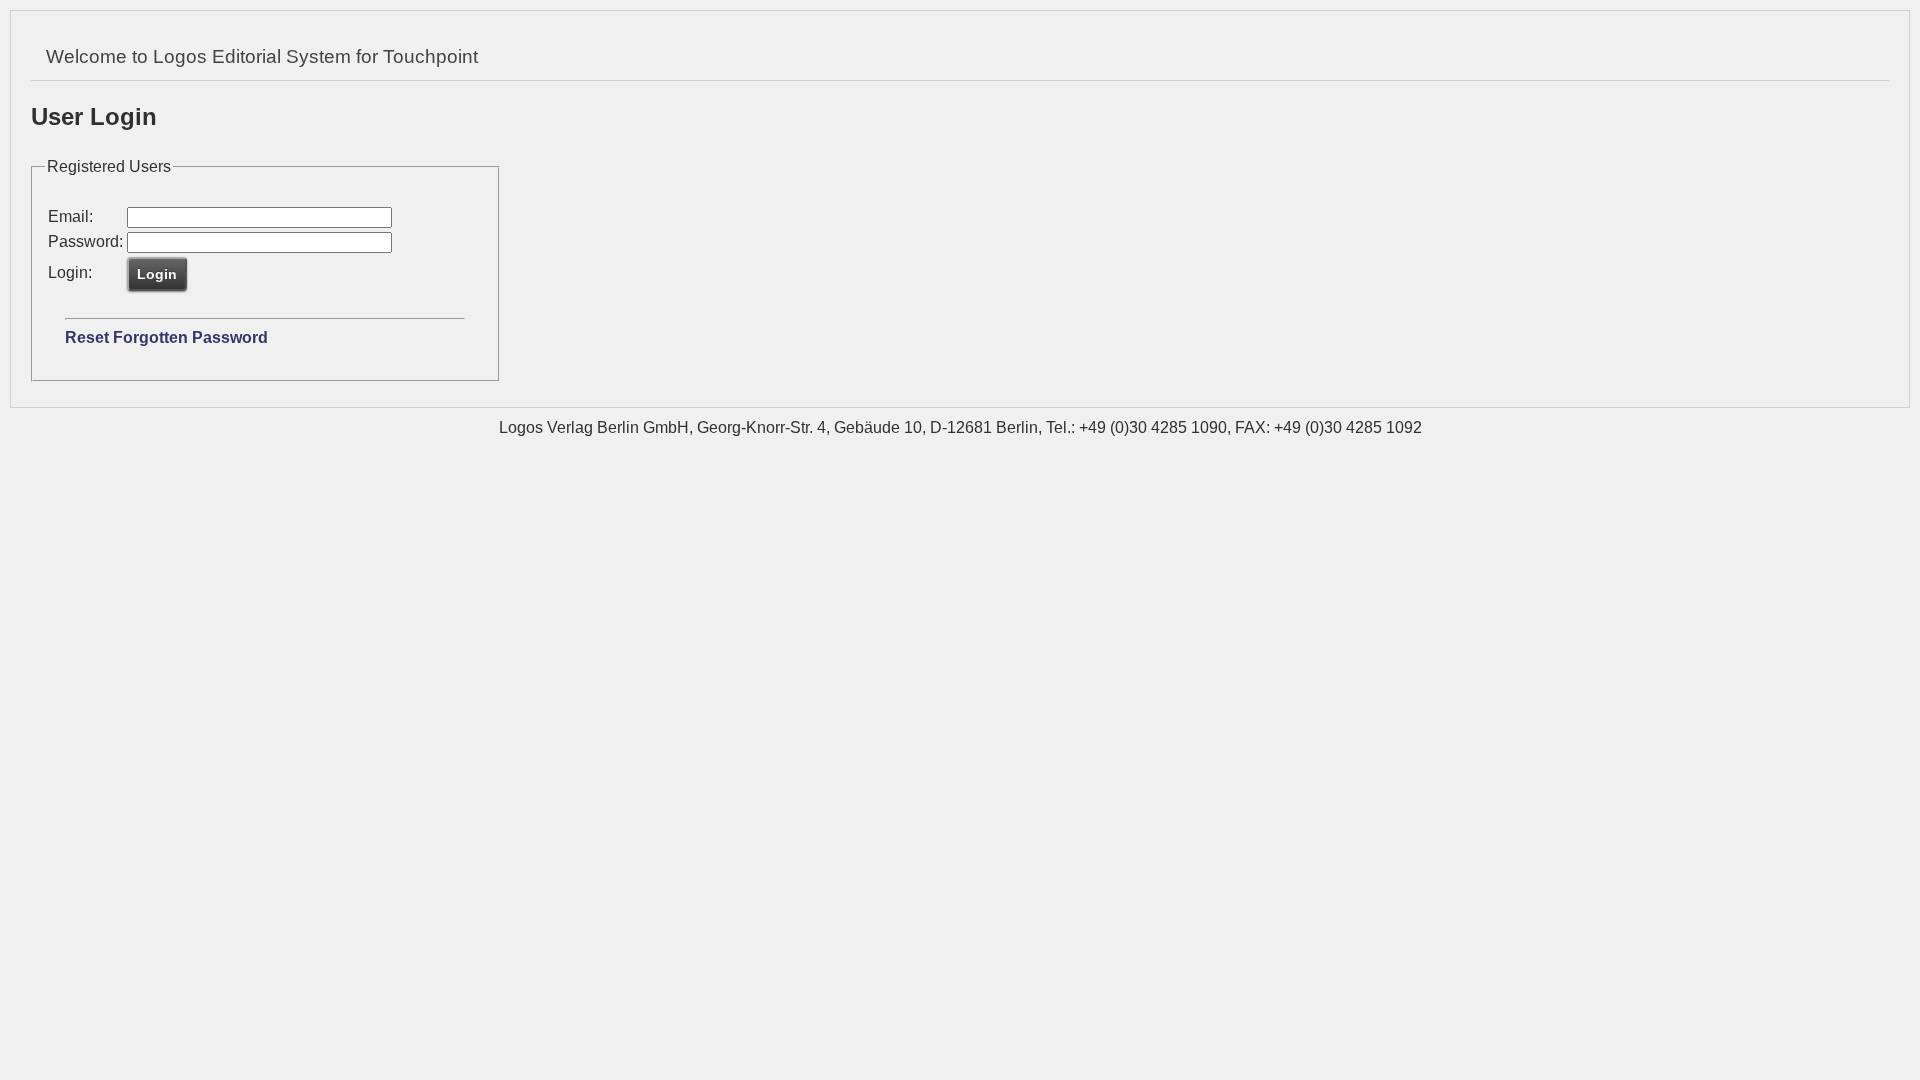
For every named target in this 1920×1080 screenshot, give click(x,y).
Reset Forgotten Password (166, 337)
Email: (70, 216)
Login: (70, 272)
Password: (85, 241)
